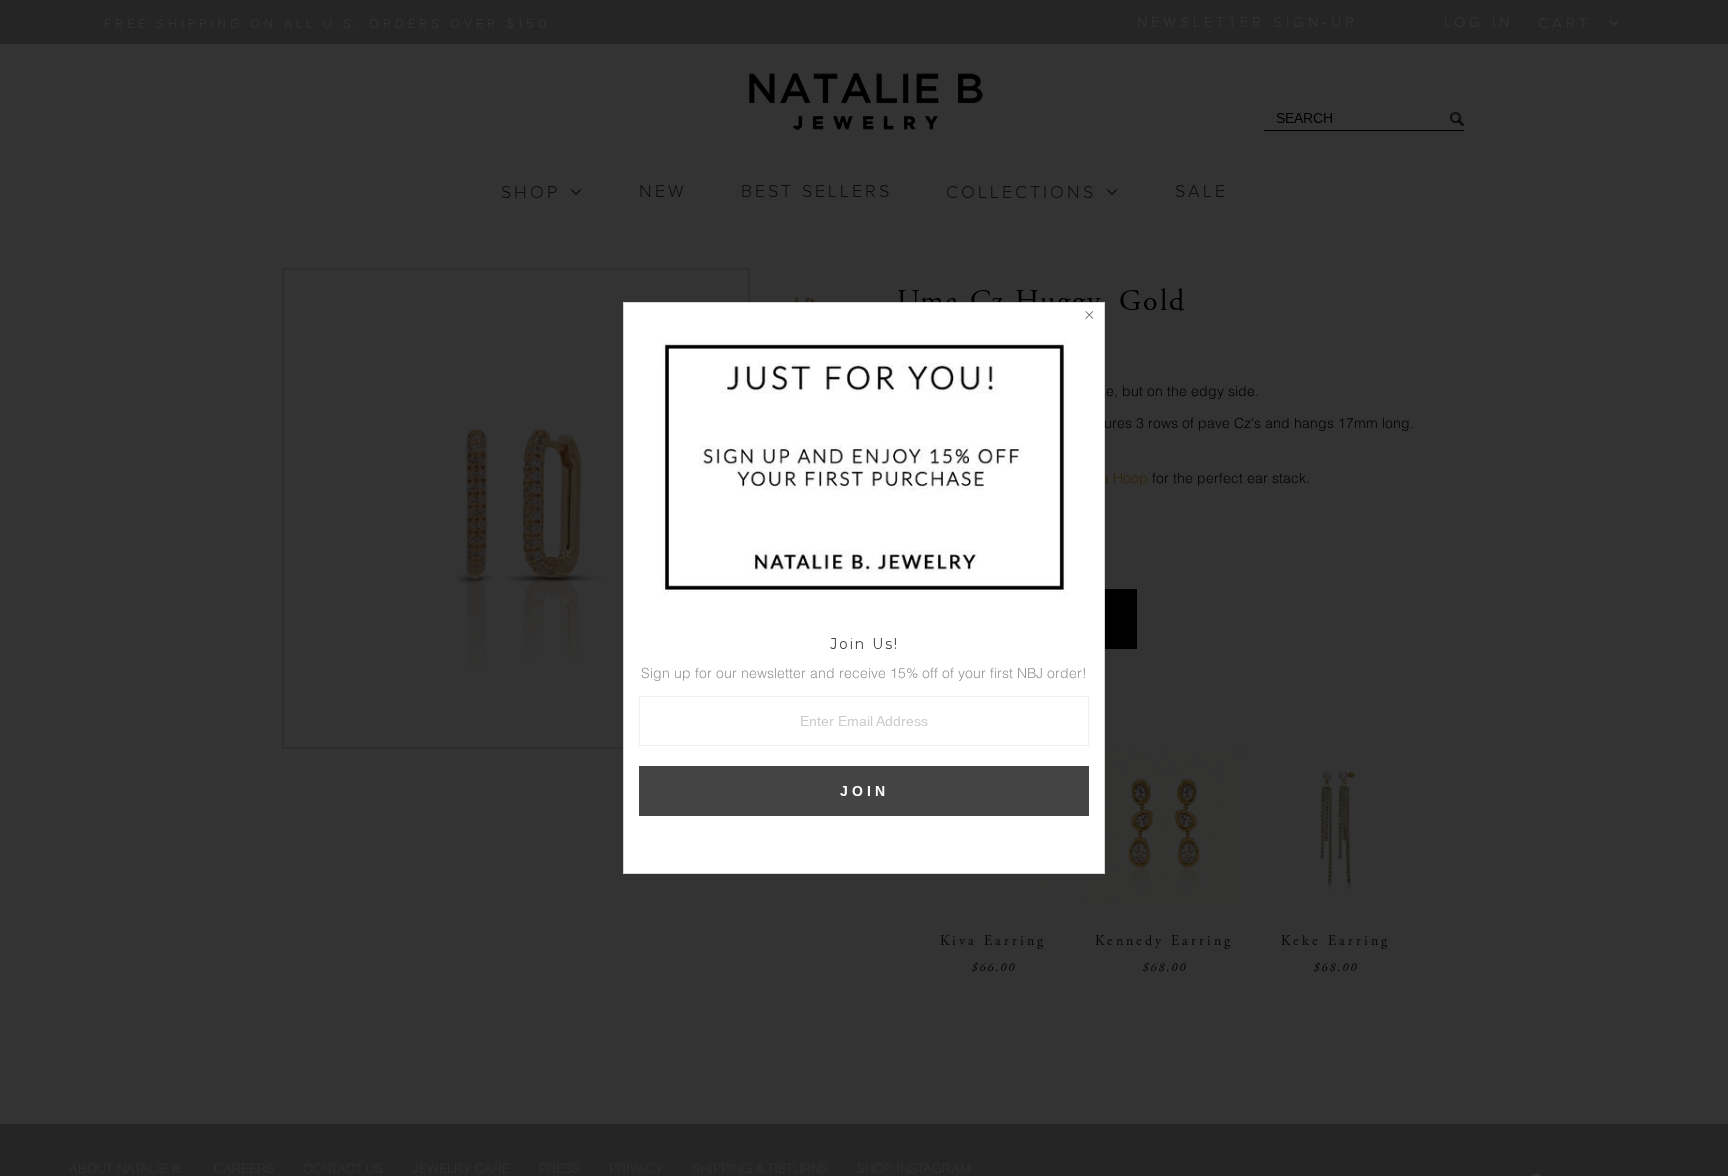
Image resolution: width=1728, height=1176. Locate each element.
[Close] (1089, 318)
